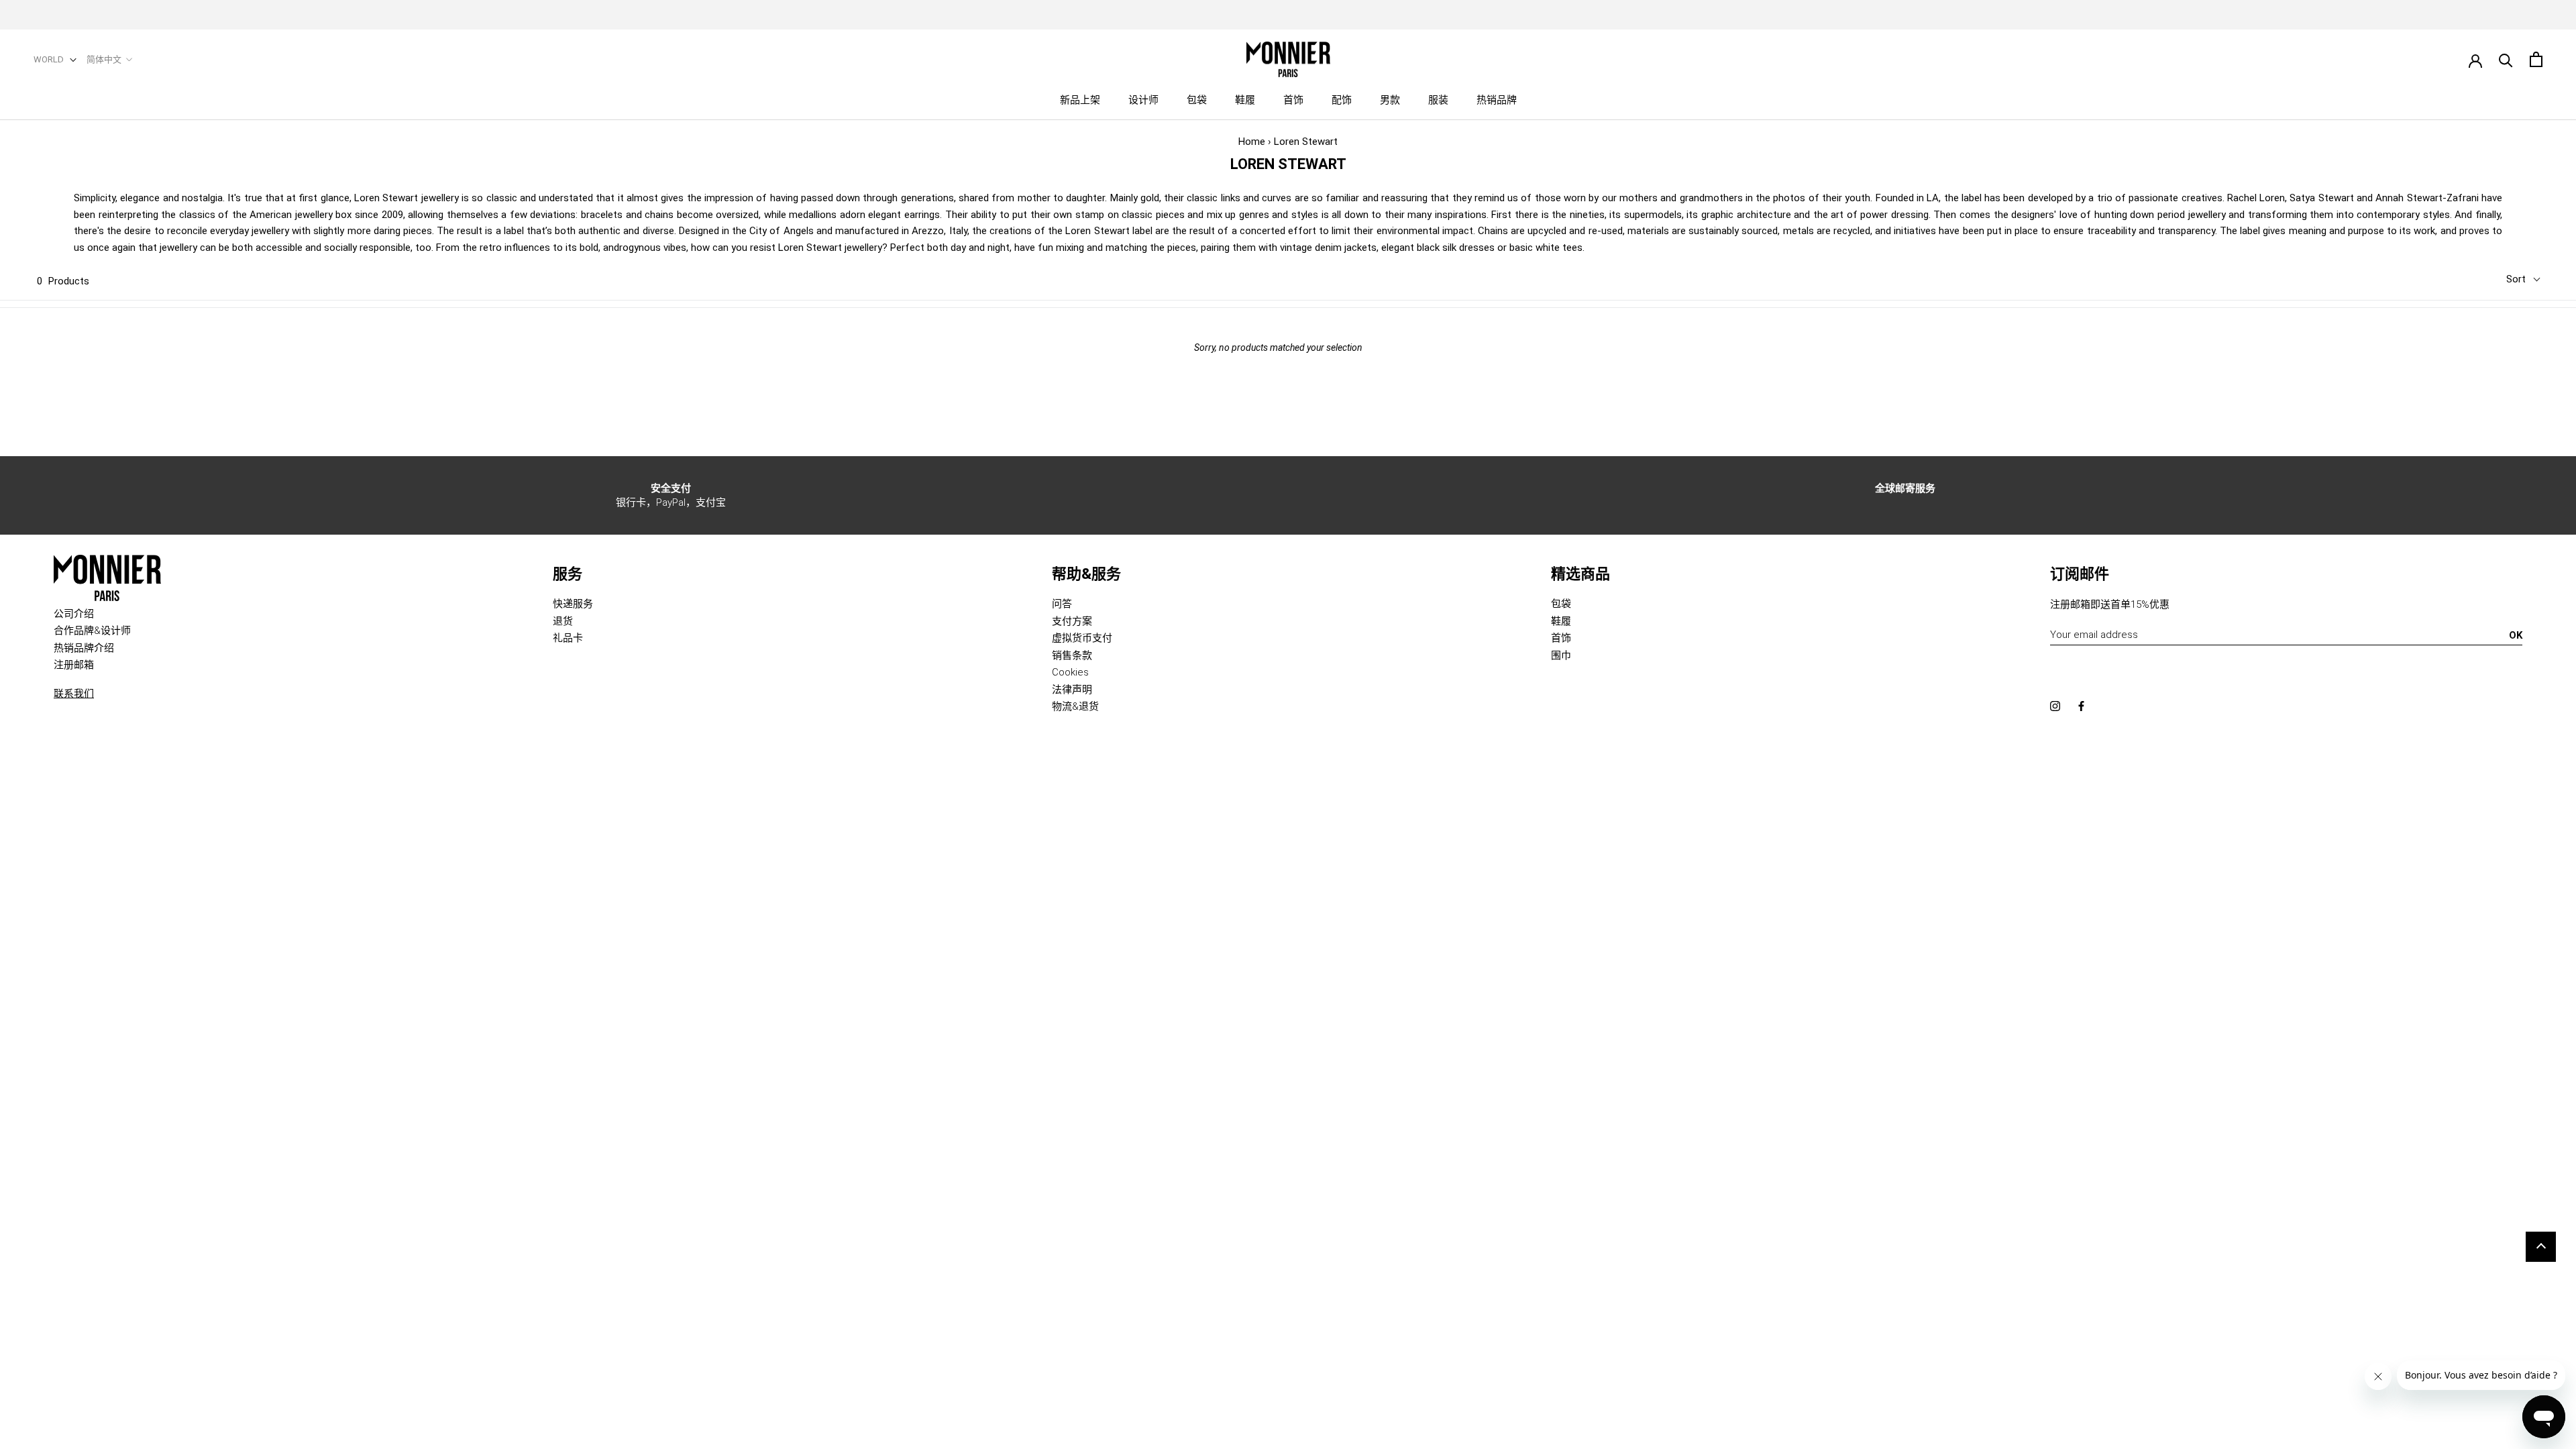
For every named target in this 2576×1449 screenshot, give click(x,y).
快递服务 (573, 604)
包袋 (1197, 100)
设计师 (1143, 100)
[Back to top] (2541, 1247)
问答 (1062, 604)
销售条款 (1072, 655)
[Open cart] (2536, 59)
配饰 (1342, 100)
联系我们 (74, 694)
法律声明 (1072, 690)
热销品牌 (1497, 100)
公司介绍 (74, 614)
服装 (1438, 100)
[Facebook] (2081, 706)
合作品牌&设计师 (92, 631)
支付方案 (1072, 621)
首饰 (1293, 100)
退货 (563, 621)
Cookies (1070, 672)
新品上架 (1080, 100)
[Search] (2506, 59)
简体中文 (104, 59)
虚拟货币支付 (1082, 638)
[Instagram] (2055, 706)
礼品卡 (568, 638)
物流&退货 (1075, 706)
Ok (2516, 635)
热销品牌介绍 (84, 648)
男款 (1390, 100)
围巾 (1561, 655)
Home (1252, 142)
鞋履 (1245, 100)
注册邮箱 (74, 665)
